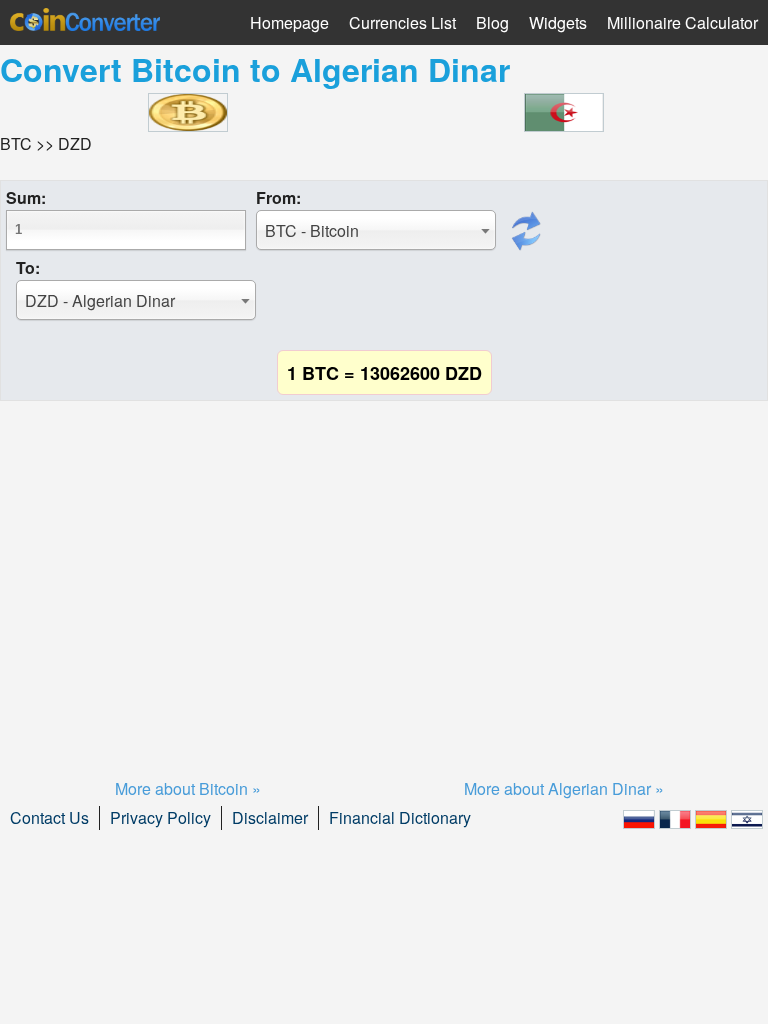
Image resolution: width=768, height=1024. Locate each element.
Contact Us (49, 817)
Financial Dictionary (400, 817)
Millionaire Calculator (682, 22)
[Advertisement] (384, 565)
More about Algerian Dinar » (564, 788)
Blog (492, 22)
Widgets (558, 22)
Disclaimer (270, 817)
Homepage (289, 22)
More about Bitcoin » (188, 788)
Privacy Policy (160, 817)
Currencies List (402, 22)
